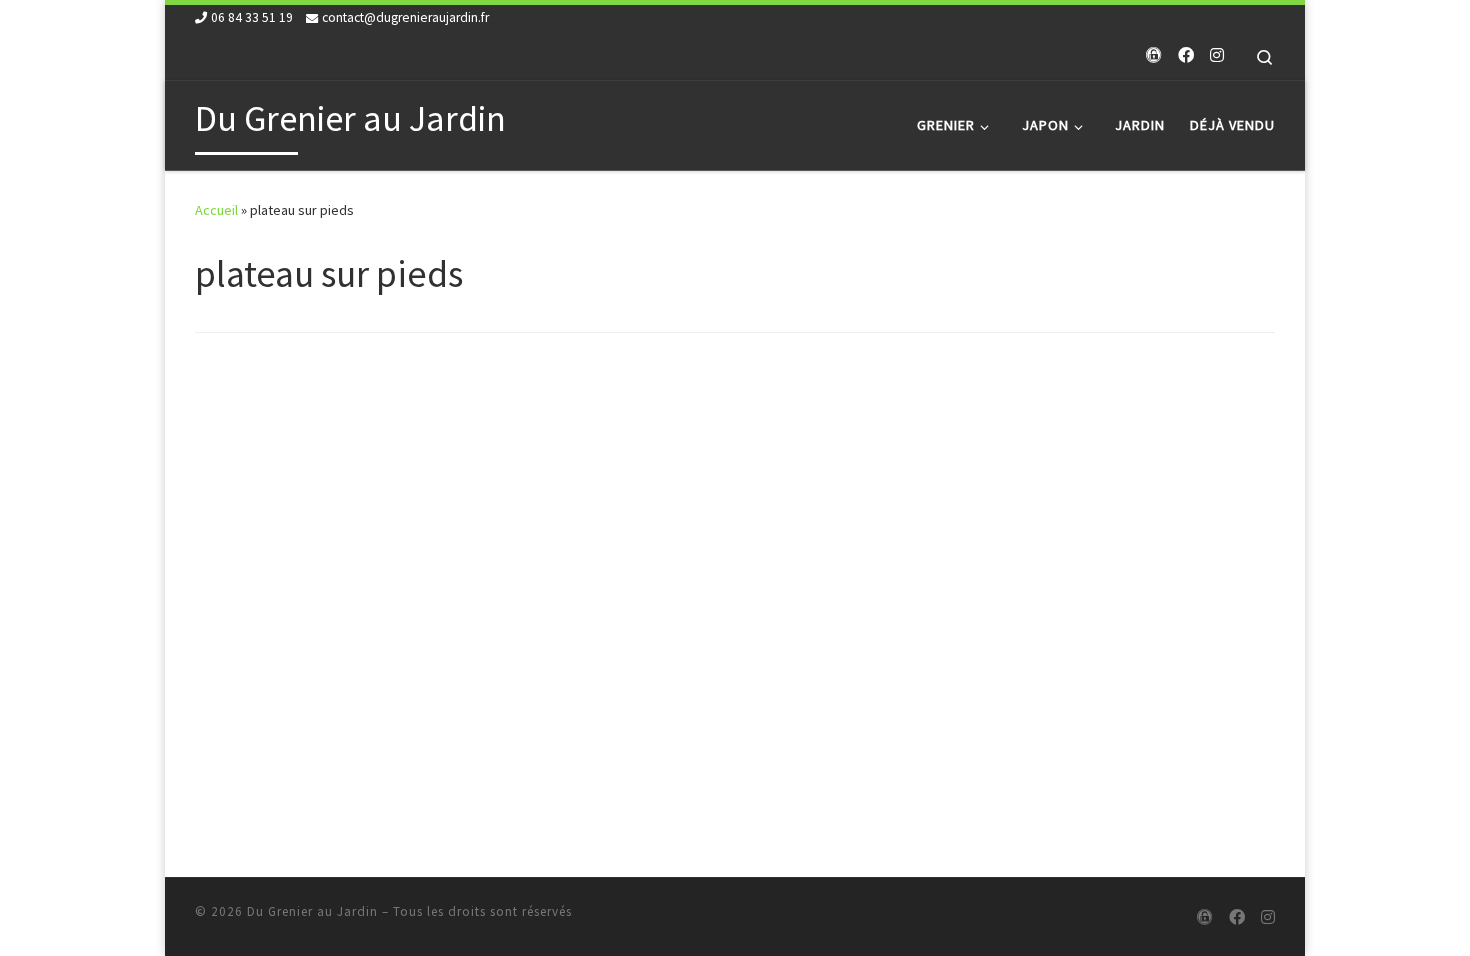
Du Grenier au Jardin (312, 911)
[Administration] (1154, 55)
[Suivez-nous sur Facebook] (1186, 55)
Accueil (216, 210)
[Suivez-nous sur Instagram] (1217, 55)
